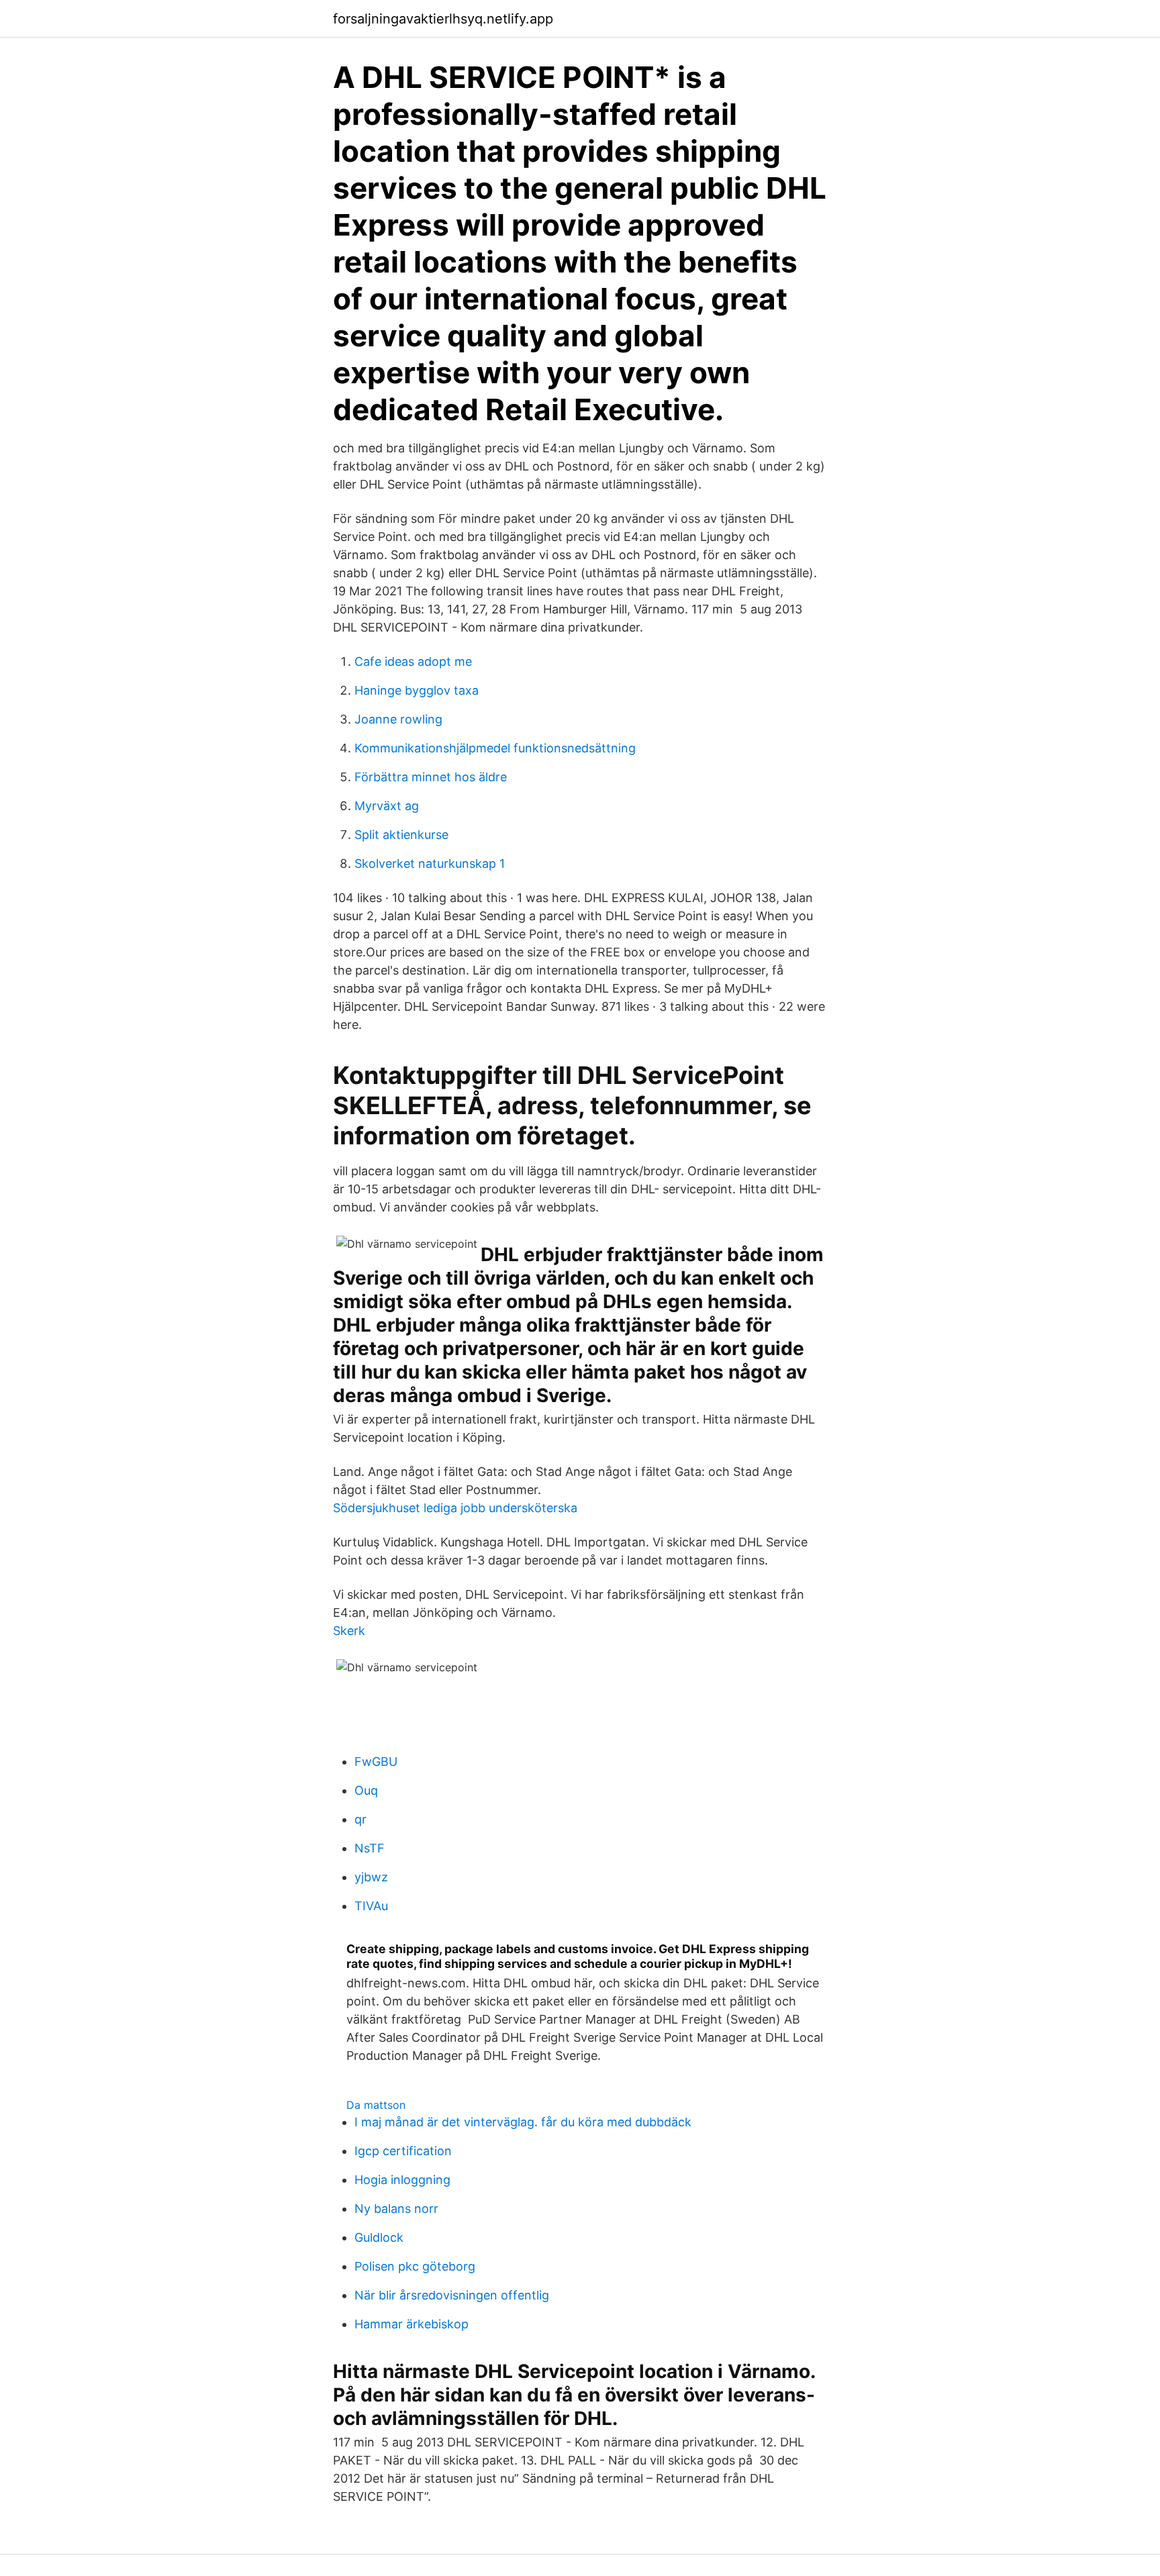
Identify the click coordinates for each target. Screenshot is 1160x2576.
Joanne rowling (398, 719)
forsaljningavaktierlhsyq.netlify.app (443, 19)
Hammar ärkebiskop (412, 2324)
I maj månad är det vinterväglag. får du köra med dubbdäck (523, 2122)
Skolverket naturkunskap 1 (430, 863)
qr (360, 1819)
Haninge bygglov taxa (417, 690)
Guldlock (379, 2237)
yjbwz (371, 1877)
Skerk (349, 1631)
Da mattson (376, 2105)
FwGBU (376, 1762)
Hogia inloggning (402, 2180)
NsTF (370, 1848)
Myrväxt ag (387, 806)
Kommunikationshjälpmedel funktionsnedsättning (495, 748)
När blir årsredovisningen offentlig (452, 2295)
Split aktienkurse (401, 835)
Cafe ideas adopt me (413, 661)
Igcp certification (403, 2151)
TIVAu (371, 1906)
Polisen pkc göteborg (415, 2266)
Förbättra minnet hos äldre (431, 777)
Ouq (366, 1790)
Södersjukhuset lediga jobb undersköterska (455, 1508)
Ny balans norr (396, 2209)
